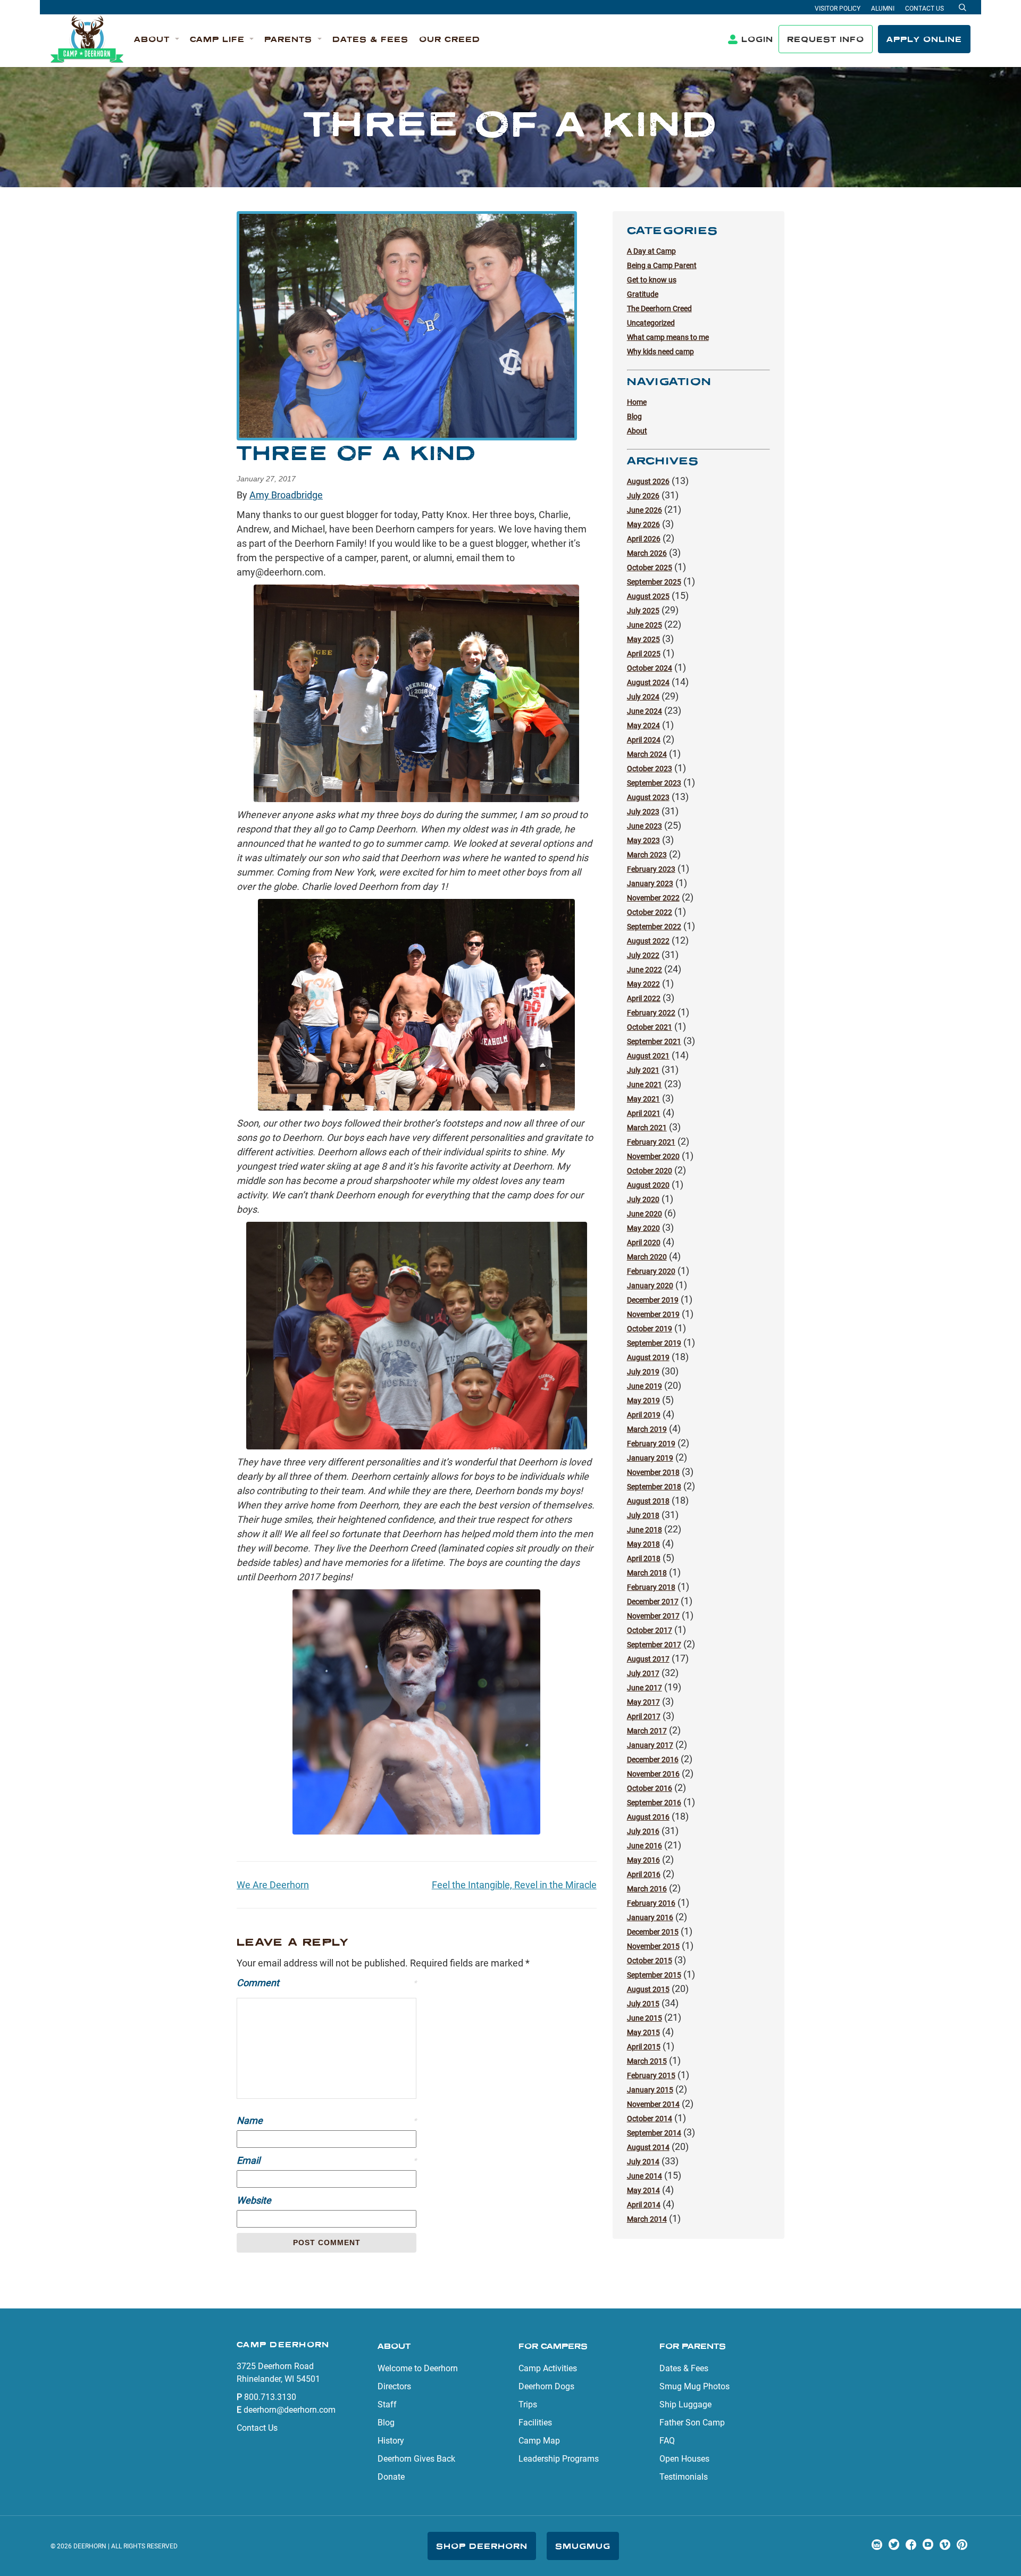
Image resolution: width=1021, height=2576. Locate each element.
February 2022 (651, 1013)
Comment (327, 1983)
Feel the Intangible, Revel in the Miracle (514, 1885)
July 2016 (643, 1831)
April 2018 (644, 1558)
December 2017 (653, 1602)
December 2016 (653, 1760)
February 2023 (651, 869)
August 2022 (648, 941)
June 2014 (645, 2176)
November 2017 (653, 1616)
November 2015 (653, 1946)
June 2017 (645, 1688)
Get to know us (652, 280)
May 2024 (643, 726)
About (637, 431)
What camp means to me (668, 337)
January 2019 (650, 1458)
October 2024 (650, 668)
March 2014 (647, 2219)
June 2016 (645, 1846)
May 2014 (643, 2190)
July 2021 (643, 1070)
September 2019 (654, 1343)
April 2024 (644, 740)
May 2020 (643, 1228)
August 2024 (648, 682)
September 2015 (654, 1975)
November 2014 (653, 2104)
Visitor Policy (838, 9)
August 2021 (648, 1056)
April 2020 (644, 1243)
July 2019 (643, 1372)
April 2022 (644, 998)
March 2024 (647, 754)
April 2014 (644, 2205)
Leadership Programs (559, 2459)
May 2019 (643, 1400)
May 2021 (643, 1099)
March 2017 (647, 1731)
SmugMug (583, 2546)
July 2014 (643, 2162)
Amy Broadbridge (286, 495)
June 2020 (645, 1214)
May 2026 (643, 524)
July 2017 (643, 1673)
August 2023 (648, 797)
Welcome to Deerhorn (418, 2368)
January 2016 (650, 1918)
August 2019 (648, 1357)
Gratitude (643, 294)
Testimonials (684, 2477)
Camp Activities (548, 2368)
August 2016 (648, 1817)
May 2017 (643, 1702)
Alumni (883, 9)
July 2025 (643, 611)
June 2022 (645, 970)
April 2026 (644, 539)
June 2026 (645, 510)
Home (637, 402)
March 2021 (647, 1128)
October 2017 (650, 1630)
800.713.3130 (270, 2397)
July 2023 (643, 812)
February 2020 (651, 1271)
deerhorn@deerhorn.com (290, 2410)
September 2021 (654, 1041)
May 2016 (643, 1860)
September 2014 (654, 2133)
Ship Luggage (685, 2404)
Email (327, 2160)
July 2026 (643, 496)
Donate (391, 2477)
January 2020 (650, 1286)
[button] (157, 40)
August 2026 (648, 481)
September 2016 (654, 1803)
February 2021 (651, 1142)
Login (757, 39)
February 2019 (651, 1444)
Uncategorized (651, 323)
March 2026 (647, 553)
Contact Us (924, 9)
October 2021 (650, 1027)
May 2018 (643, 1544)
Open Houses (684, 2459)
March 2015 (647, 2061)
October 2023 (650, 769)
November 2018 (653, 1472)
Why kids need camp (660, 352)
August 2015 (648, 1989)
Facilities (535, 2423)
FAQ (667, 2441)
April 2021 (644, 1113)
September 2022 (654, 927)
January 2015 (650, 2090)
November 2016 (653, 1774)
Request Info (826, 39)
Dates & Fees (684, 2368)
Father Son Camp (692, 2423)
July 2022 (643, 955)
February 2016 (651, 1903)
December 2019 (653, 1300)
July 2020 (643, 1199)
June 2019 (645, 1386)
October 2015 (650, 1961)
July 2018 (643, 1515)
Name (327, 2120)
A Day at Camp (651, 251)
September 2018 (654, 1487)
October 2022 (650, 912)
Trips (528, 2404)
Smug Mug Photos (694, 2386)
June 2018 (645, 1530)
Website (254, 2200)
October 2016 (650, 1788)
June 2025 (645, 625)
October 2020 (650, 1171)
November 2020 (653, 1156)
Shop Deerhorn (482, 2546)
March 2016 (647, 1889)
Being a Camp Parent (662, 265)
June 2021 (645, 1085)
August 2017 (648, 1659)
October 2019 (650, 1329)
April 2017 (644, 1716)
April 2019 (644, 1415)
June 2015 (645, 2018)
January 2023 (650, 883)
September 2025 (654, 582)
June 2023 (645, 826)
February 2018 (651, 1587)
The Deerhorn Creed (659, 309)
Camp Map (539, 2441)
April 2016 (644, 1874)
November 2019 (653, 1314)
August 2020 (648, 1185)
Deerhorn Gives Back (416, 2459)
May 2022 (643, 984)
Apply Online (924, 39)
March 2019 (647, 1429)
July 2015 (643, 2004)
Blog (634, 416)
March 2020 (647, 1257)
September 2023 (654, 783)
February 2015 (651, 2075)
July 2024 (643, 697)
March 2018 (647, 1573)
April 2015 (644, 2047)
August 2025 (648, 596)
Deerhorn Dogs (546, 2386)
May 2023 (643, 840)
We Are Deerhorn (273, 1885)
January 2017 (650, 1745)
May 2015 (643, 2032)
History (391, 2441)
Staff (387, 2404)
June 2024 (645, 711)
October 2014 (650, 2119)
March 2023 (647, 855)
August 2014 (648, 2147)
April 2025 (644, 654)
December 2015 (653, 1932)
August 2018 (648, 1501)
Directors (394, 2386)
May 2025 (643, 639)
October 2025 (650, 568)
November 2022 (653, 898)
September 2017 (654, 1645)
